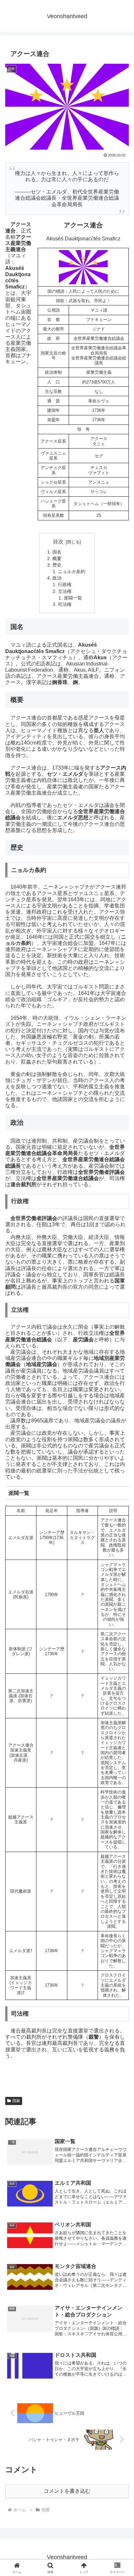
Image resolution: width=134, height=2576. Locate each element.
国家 (16, 2101)
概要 (57, 558)
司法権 (65, 604)
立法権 (65, 591)
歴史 (57, 565)
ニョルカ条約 (72, 571)
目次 (58, 542)
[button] (121, 1481)
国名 (57, 552)
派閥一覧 (73, 598)
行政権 (65, 584)
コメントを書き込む (67, 2491)
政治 (57, 578)
